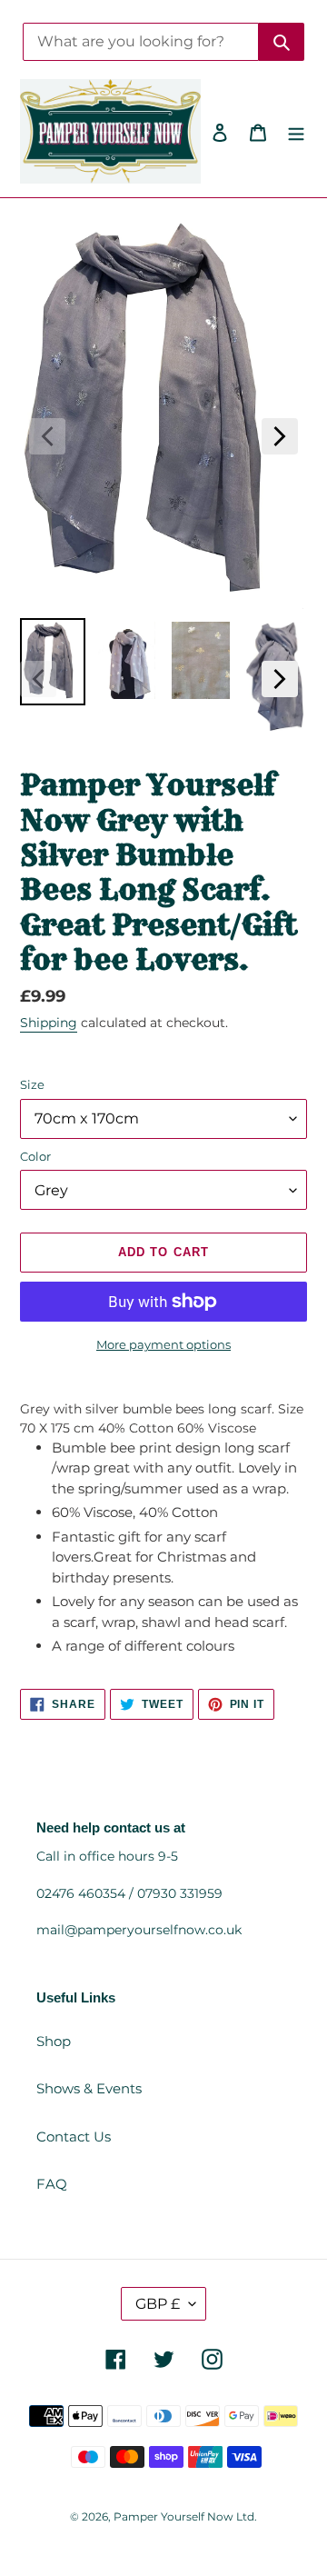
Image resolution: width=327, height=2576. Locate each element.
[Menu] (296, 131)
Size (32, 1084)
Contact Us (74, 2137)
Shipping (49, 1023)
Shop (54, 2041)
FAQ (52, 2184)
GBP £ (158, 2304)
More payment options (163, 1344)
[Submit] (282, 42)
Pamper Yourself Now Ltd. (185, 2516)
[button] (47, 436)
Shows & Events (89, 2088)
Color (35, 1156)
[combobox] (141, 42)
